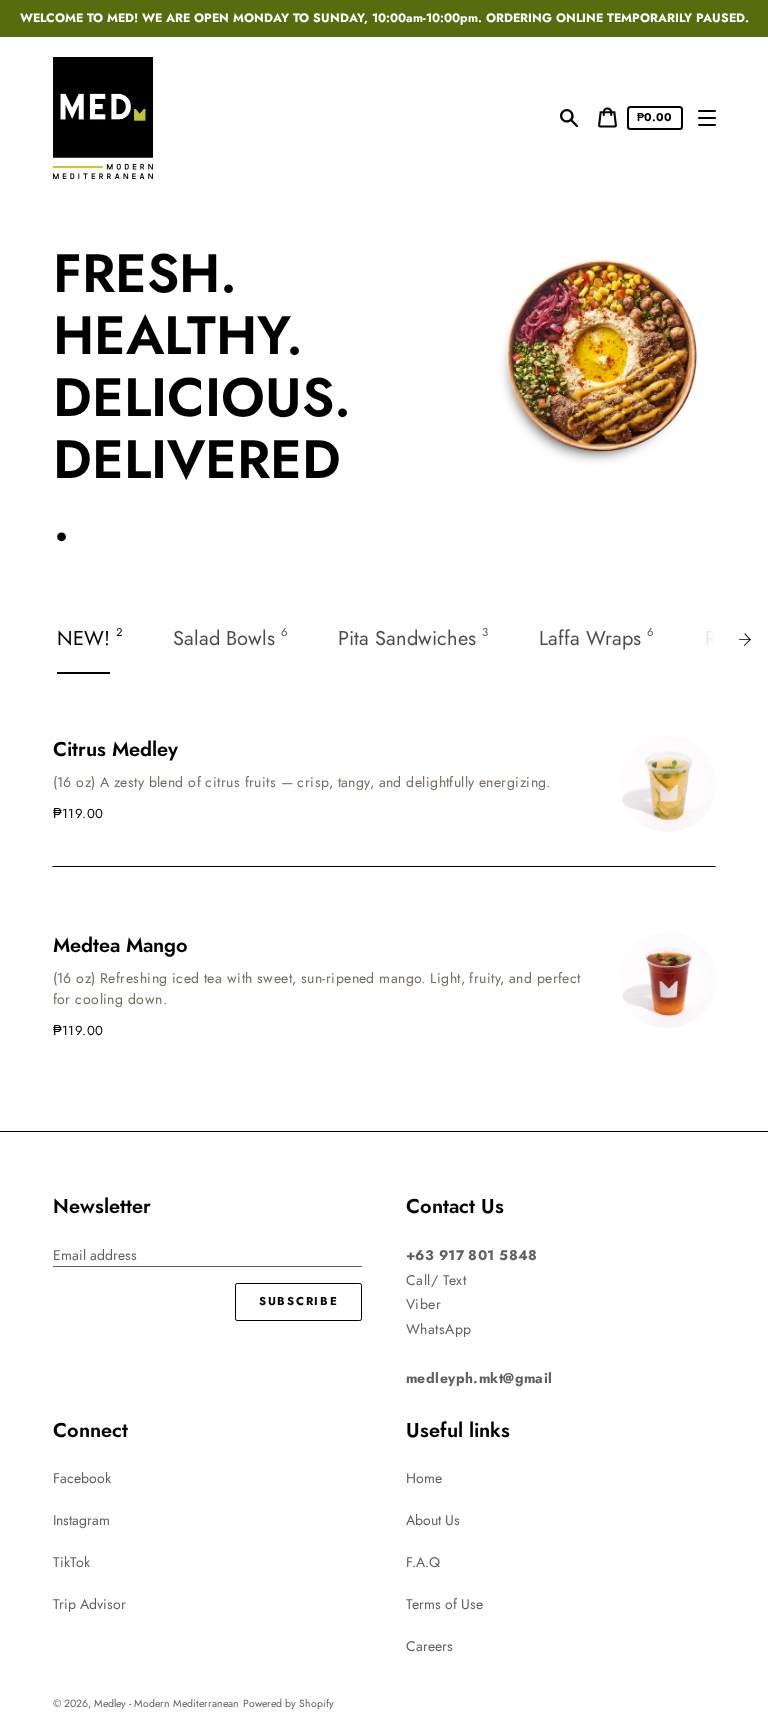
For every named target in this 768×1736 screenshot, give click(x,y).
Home (424, 1478)
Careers (429, 1646)
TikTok (71, 1562)
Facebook (82, 1478)
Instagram (81, 1520)
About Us (433, 1520)
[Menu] (707, 118)
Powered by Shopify (288, 1703)
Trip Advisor (89, 1604)
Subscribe (298, 1301)
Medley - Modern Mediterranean (166, 1703)
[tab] (91, 639)
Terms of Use (444, 1604)
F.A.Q (423, 1562)
